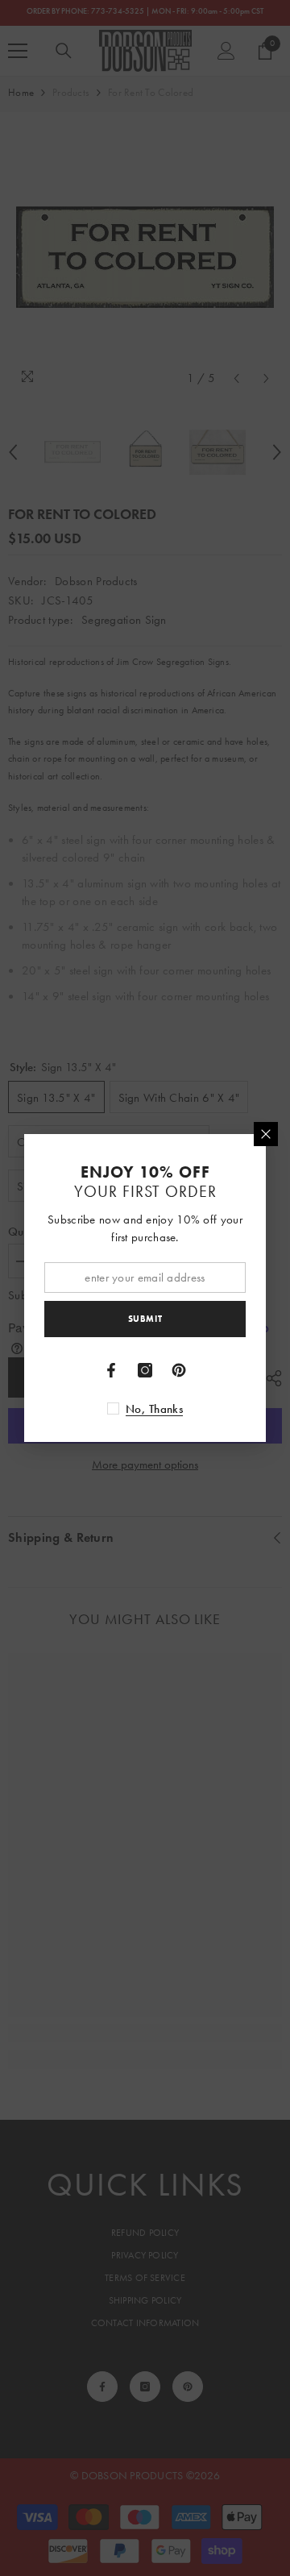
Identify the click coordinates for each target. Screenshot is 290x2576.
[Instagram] (145, 1370)
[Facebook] (111, 1370)
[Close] (266, 1134)
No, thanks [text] (154, 1409)
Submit (145, 1319)
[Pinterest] (179, 1370)
